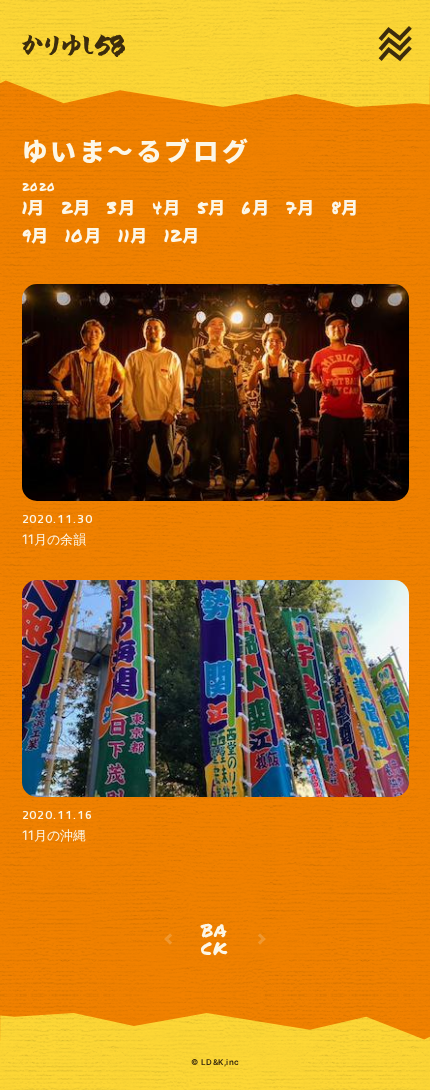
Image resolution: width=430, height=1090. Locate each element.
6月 (256, 207)
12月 (182, 235)
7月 (300, 207)
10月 (83, 235)
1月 (34, 207)
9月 (36, 235)
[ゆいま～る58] (73, 46)
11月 (133, 235)
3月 (121, 207)
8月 (345, 207)
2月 (76, 207)
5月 (211, 207)
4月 (166, 207)
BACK (215, 939)
